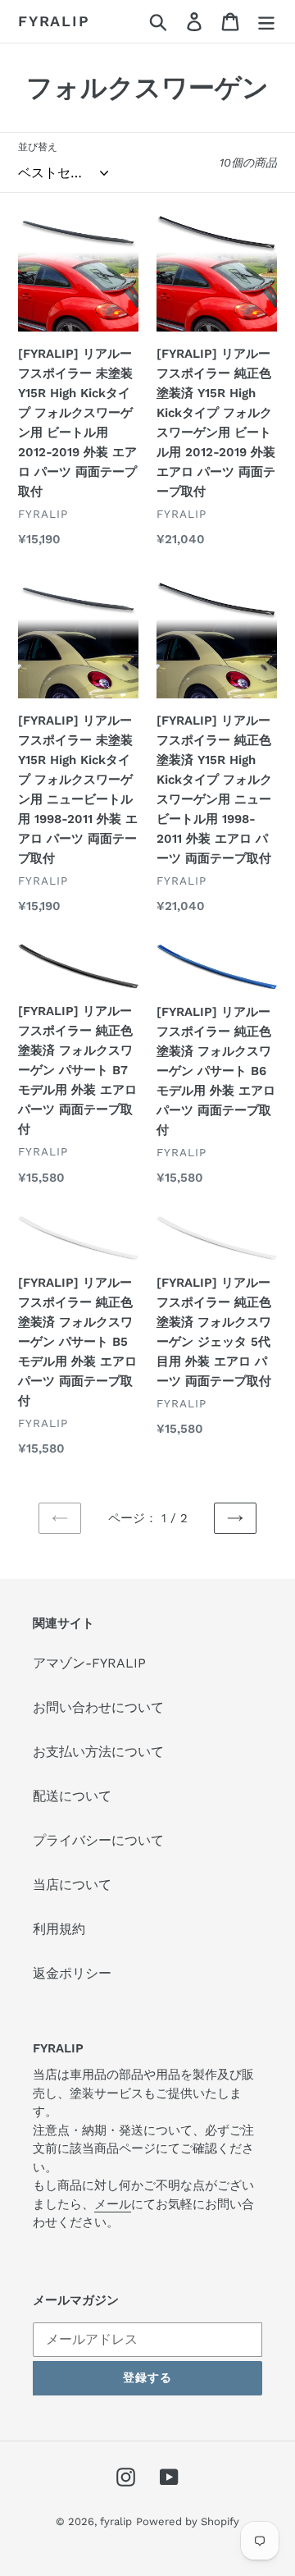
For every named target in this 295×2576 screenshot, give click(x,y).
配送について (72, 1796)
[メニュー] (266, 22)
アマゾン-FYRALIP (89, 1663)
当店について (72, 1885)
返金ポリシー (72, 1973)
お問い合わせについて (98, 1707)
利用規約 (59, 1929)
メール (113, 2204)
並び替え (38, 147)
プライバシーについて (98, 1840)
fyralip (54, 21)
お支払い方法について (98, 1752)
